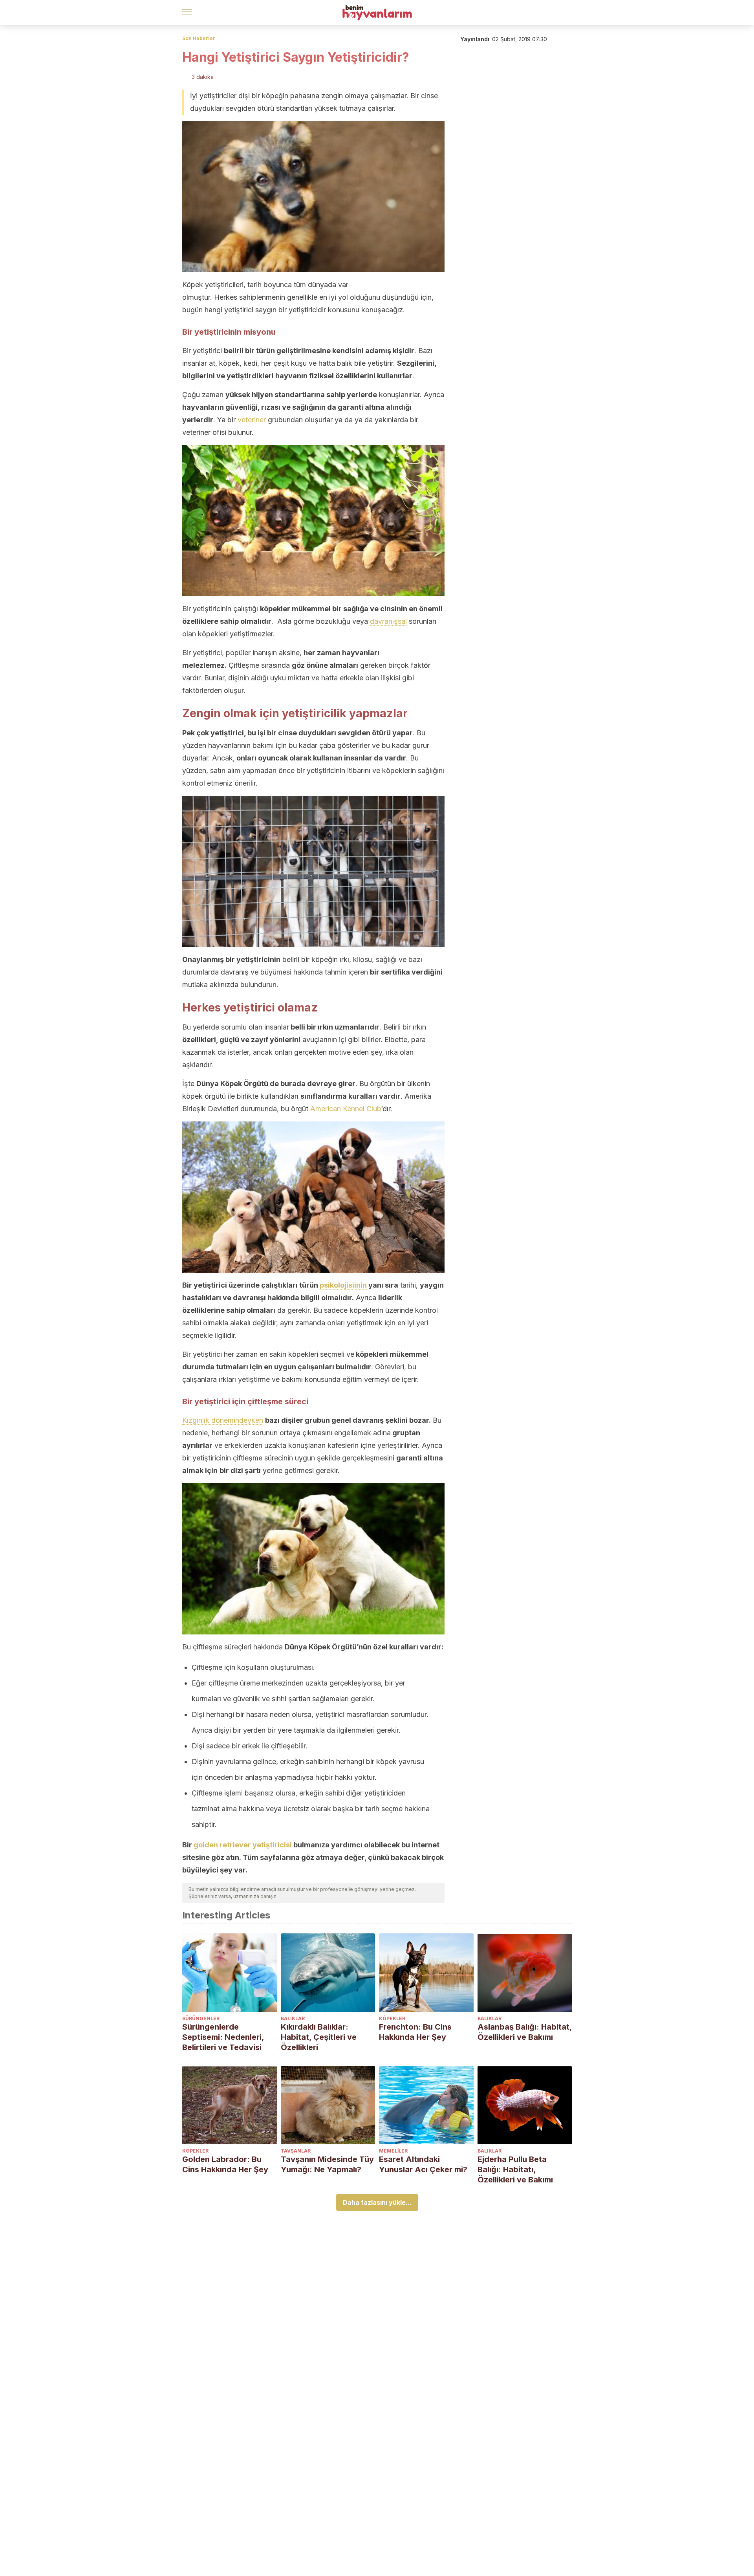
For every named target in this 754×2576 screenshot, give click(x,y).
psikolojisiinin (343, 1285)
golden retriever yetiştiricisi (243, 1845)
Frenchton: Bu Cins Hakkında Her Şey (415, 2032)
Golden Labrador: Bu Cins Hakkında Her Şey (225, 2164)
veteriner (252, 420)
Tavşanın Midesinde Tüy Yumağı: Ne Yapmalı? (327, 2164)
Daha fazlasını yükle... (377, 2202)
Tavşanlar (296, 2151)
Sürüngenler (201, 2018)
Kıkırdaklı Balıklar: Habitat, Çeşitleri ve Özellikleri (319, 2037)
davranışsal (388, 621)
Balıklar (293, 2018)
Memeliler (393, 2151)
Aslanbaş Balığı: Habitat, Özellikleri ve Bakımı (525, 2032)
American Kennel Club (346, 1109)
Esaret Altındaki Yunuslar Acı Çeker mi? (423, 2164)
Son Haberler (199, 38)
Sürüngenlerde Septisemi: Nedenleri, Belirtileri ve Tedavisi (223, 2037)
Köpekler (392, 2018)
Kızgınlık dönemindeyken (223, 1420)
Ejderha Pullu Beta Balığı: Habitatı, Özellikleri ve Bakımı (515, 2169)
